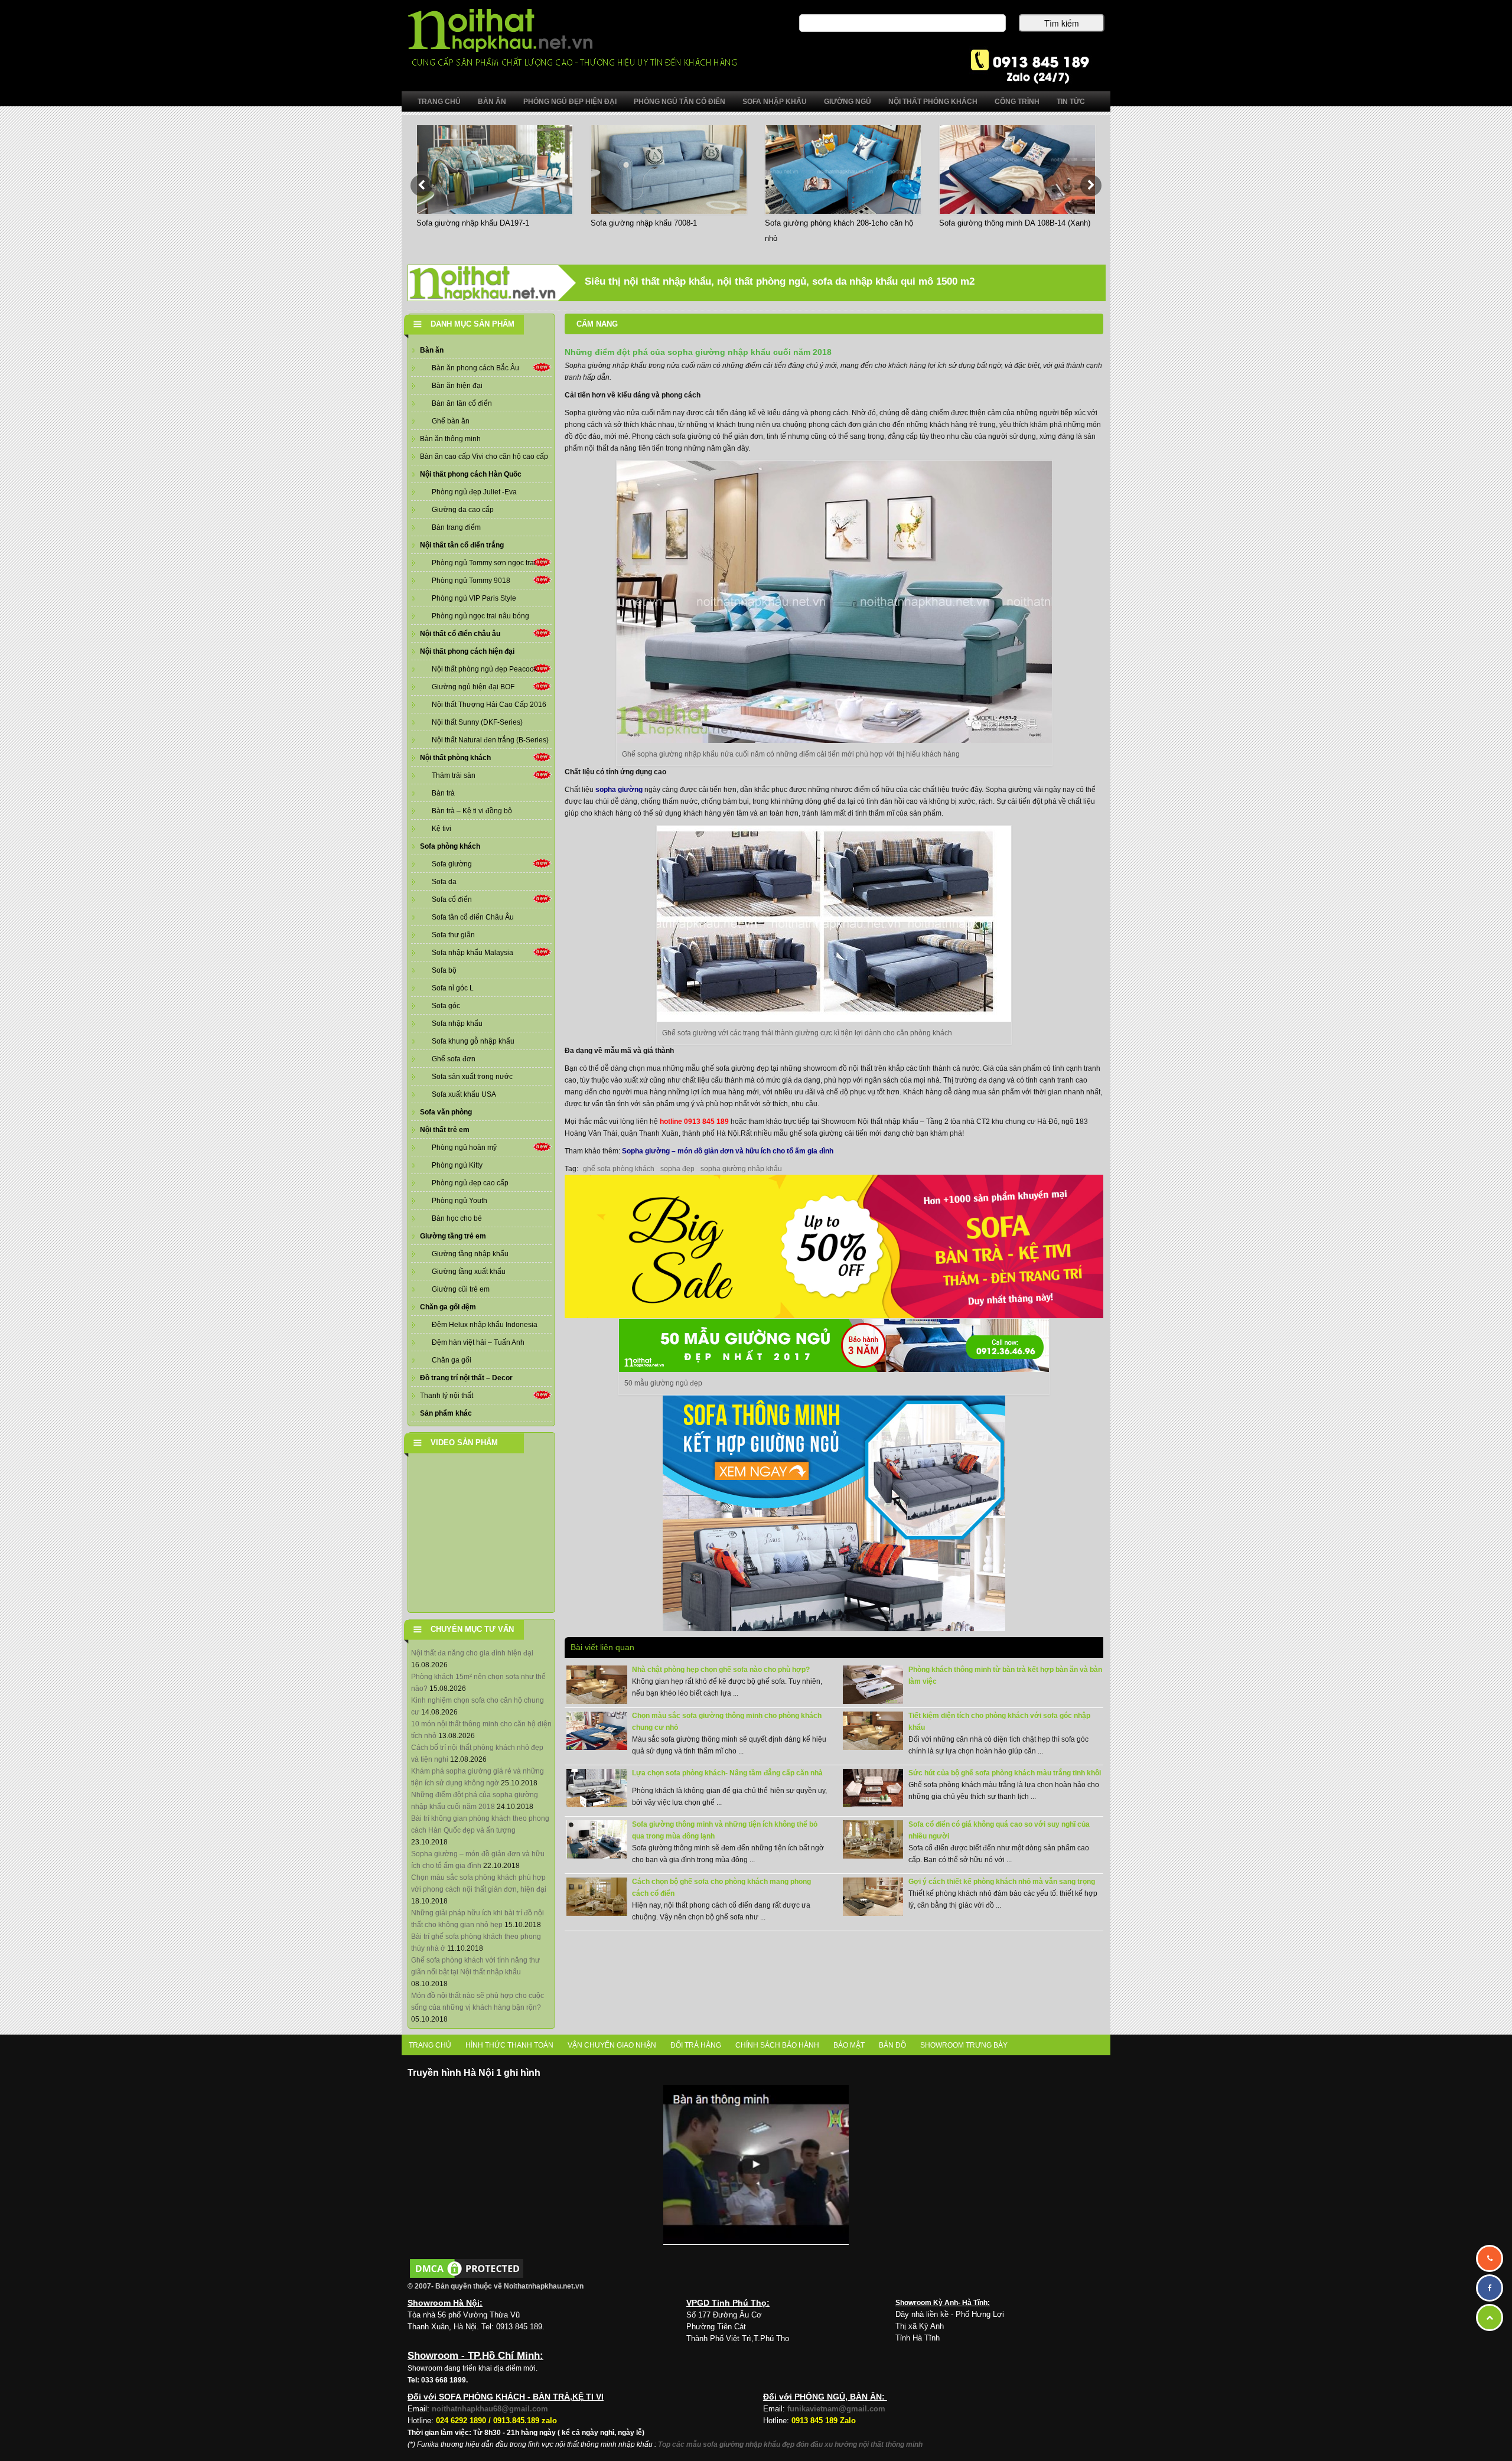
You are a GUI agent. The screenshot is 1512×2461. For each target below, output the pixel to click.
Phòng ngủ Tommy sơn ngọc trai (484, 563)
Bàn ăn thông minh (450, 439)
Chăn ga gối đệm (448, 1307)
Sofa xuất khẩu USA (464, 1094)
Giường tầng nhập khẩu (470, 1254)
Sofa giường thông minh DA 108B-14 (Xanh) (840, 223)
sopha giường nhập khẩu (741, 1169)
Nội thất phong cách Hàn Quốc (471, 474)
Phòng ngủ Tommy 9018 (471, 581)
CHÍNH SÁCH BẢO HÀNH (777, 2045)
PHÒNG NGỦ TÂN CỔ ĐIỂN (680, 102)
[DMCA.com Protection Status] (467, 2268)
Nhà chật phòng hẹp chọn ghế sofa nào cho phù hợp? (721, 1670)
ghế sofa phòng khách (619, 1169)
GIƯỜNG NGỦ (848, 102)
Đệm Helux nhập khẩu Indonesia (485, 1325)
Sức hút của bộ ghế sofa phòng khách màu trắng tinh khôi (1005, 1773)
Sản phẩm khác (446, 1413)
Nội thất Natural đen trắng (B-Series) (490, 740)
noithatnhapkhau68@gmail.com (490, 2409)
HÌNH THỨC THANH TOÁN (509, 2045)
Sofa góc (446, 1006)
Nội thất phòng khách (455, 758)
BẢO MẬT (849, 2045)
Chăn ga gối (452, 1360)
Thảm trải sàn (454, 775)
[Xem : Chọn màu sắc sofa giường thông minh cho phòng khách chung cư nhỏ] (597, 1730)
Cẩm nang (597, 324)
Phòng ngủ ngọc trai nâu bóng (480, 616)
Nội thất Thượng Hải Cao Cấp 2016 (489, 705)
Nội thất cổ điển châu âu (460, 634)
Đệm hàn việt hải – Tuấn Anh (478, 1342)
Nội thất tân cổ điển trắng (462, 545)
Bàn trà (443, 793)
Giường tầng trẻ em (453, 1236)
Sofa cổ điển (452, 899)
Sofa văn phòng (446, 1112)
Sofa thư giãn (453, 935)
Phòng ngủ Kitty (457, 1165)
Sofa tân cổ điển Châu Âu (473, 917)
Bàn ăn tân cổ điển (462, 403)
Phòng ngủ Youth (460, 1201)
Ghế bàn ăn (451, 421)
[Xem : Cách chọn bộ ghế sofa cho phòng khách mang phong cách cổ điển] (597, 1896)
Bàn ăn (432, 350)
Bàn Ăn (492, 102)
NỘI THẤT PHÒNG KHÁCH (933, 102)
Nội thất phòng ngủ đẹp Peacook (485, 669)
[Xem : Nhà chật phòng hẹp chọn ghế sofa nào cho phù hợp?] (597, 1684)
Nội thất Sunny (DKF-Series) (477, 722)
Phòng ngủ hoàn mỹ (464, 1148)
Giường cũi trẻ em (461, 1289)
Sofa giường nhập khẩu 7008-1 (470, 223)
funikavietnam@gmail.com (836, 2409)
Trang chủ (439, 102)
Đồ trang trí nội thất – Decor (466, 1378)
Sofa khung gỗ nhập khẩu (473, 1041)
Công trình (1017, 102)
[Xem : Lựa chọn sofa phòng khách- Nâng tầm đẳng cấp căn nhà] (597, 1788)
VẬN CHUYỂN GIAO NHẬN (612, 2045)
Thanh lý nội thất (447, 1396)
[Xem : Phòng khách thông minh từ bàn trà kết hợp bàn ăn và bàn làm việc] (873, 1684)
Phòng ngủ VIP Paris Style (474, 598)
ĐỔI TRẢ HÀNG (696, 2045)
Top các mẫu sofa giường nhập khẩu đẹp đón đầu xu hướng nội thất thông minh (790, 2444)
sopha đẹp (677, 1169)
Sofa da (444, 882)
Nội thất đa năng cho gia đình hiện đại (472, 1653)
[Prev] (421, 185)
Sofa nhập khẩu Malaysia (472, 953)
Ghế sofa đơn (454, 1059)
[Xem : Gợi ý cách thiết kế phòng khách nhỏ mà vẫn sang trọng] (873, 1896)
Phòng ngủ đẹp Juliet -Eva (474, 492)
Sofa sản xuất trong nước (472, 1077)
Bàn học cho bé (457, 1218)
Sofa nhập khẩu (457, 1023)
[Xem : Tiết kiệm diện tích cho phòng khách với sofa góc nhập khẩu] (873, 1730)
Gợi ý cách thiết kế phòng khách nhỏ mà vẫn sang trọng (1002, 1882)
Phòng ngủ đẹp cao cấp (470, 1183)
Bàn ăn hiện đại (457, 386)
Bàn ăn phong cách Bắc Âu (475, 368)
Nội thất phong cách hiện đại (467, 651)
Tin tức (1071, 102)
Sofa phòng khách (450, 846)
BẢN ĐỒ (892, 2045)
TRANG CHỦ (430, 2045)
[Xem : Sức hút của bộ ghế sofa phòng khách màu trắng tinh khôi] (873, 1788)
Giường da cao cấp (463, 510)
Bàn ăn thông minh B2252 (983, 223)
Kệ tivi (441, 829)
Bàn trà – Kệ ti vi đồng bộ (472, 811)
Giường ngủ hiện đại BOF (473, 687)
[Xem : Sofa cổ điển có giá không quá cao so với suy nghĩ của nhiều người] (873, 1839)
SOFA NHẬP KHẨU (775, 102)
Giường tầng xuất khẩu (469, 1272)
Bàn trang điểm (456, 527)
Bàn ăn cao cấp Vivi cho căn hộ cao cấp (484, 457)
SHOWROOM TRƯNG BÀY (964, 2045)
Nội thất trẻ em (445, 1130)
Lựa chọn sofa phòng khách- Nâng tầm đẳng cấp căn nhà (727, 1773)
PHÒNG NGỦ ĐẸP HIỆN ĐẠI (570, 102)
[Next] (1091, 185)
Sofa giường (452, 864)
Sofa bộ (444, 970)
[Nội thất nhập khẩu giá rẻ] (572, 37)
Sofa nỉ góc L (453, 988)
